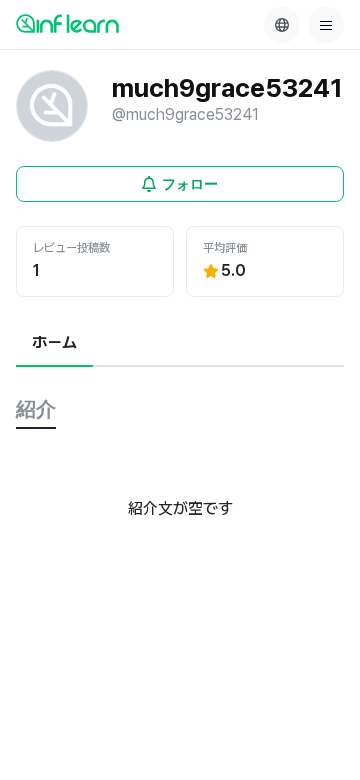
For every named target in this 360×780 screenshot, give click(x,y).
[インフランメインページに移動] (67, 23)
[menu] (326, 25)
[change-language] (282, 25)
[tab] (54, 344)
